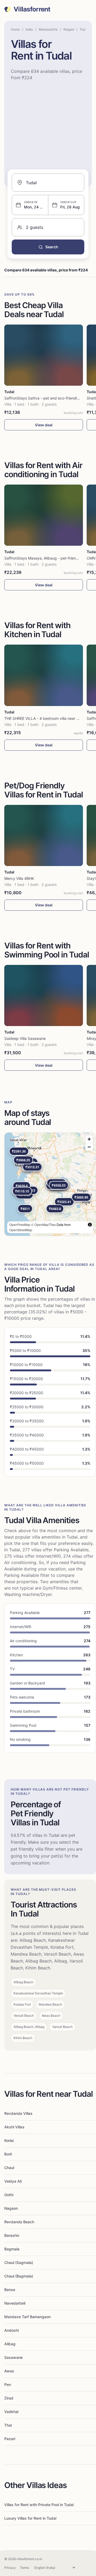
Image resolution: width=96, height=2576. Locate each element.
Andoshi (11, 2330)
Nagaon (11, 2208)
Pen (8, 2384)
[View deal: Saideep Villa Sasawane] (44, 995)
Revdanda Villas (18, 2113)
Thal (8, 2425)
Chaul (9, 2168)
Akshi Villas (14, 2127)
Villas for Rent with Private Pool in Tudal (39, 2505)
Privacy (10, 2568)
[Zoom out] (89, 1147)
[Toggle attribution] (90, 1225)
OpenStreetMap (21, 1230)
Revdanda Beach (19, 2222)
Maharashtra (48, 29)
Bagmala (12, 2249)
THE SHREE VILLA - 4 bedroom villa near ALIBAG (47, 718)
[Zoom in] (89, 1139)
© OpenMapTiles (43, 1224)
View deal (44, 425)
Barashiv (12, 2235)
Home (15, 29)
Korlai (9, 2140)
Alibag (10, 2344)
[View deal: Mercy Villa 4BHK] (44, 835)
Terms (25, 2568)
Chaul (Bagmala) (19, 2276)
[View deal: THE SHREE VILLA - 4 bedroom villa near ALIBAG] (44, 675)
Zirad (9, 2398)
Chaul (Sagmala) (19, 2262)
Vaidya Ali (13, 2181)
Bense (10, 2290)
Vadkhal (11, 2412)
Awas (9, 2371)
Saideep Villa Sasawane (25, 1038)
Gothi (9, 2195)
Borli (8, 2154)
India (29, 29)
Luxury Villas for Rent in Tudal (30, 2518)
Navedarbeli (15, 2303)
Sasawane (13, 2357)
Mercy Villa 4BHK (19, 878)
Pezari (10, 2439)
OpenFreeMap (20, 1224)
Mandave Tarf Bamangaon (27, 2317)
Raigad (69, 29)
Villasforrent (32, 9)
